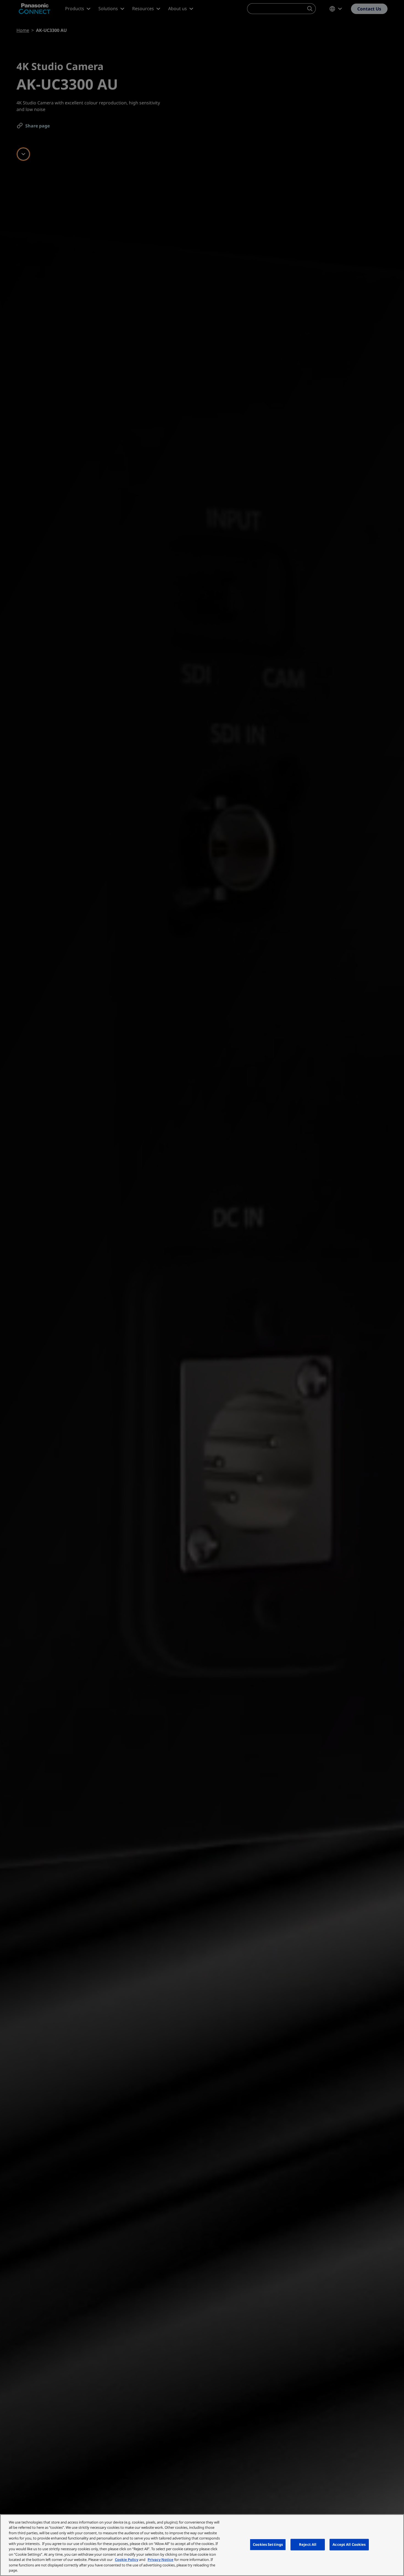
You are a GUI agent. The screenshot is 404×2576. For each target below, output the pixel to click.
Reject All (308, 2544)
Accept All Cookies (349, 2544)
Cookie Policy (127, 2560)
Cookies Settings (268, 2544)
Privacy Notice (161, 2560)
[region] (202, 2545)
